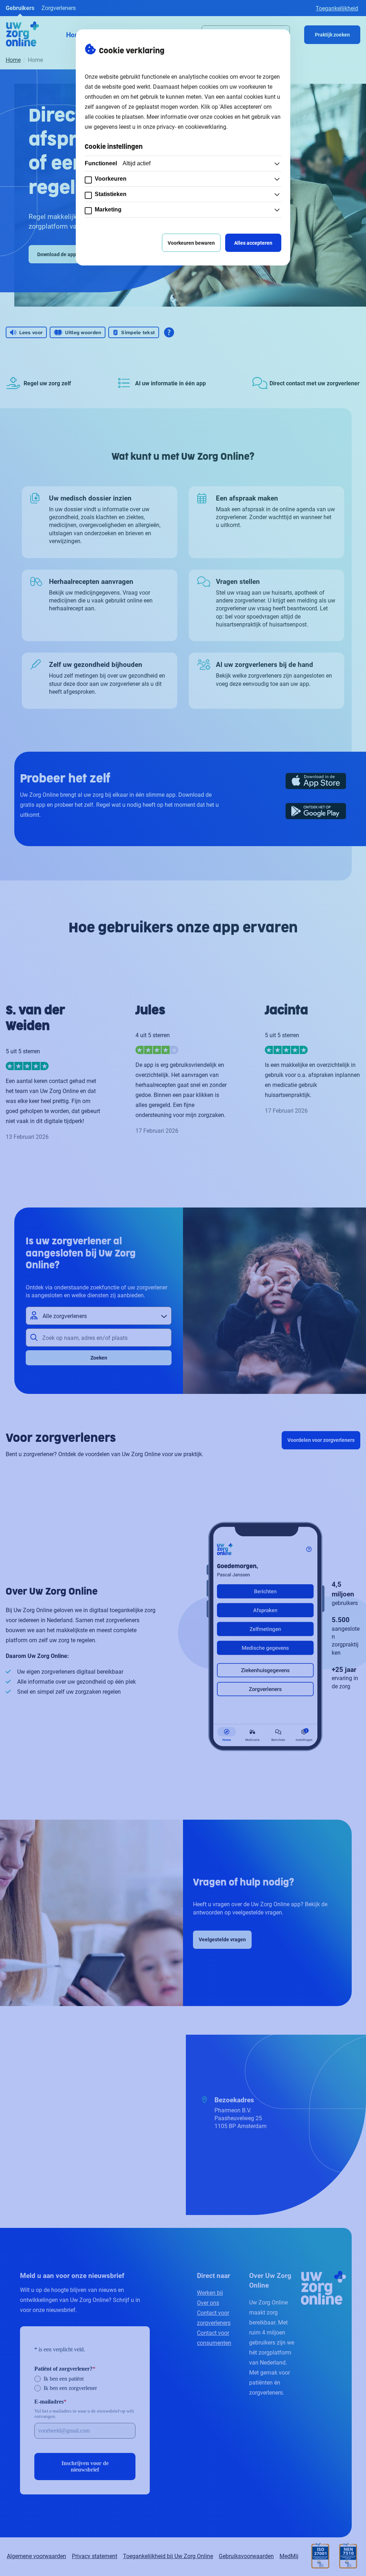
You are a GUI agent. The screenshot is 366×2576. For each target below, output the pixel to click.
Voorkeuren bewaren (191, 243)
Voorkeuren (111, 179)
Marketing (108, 209)
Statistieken (111, 194)
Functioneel (118, 163)
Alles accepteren (253, 243)
